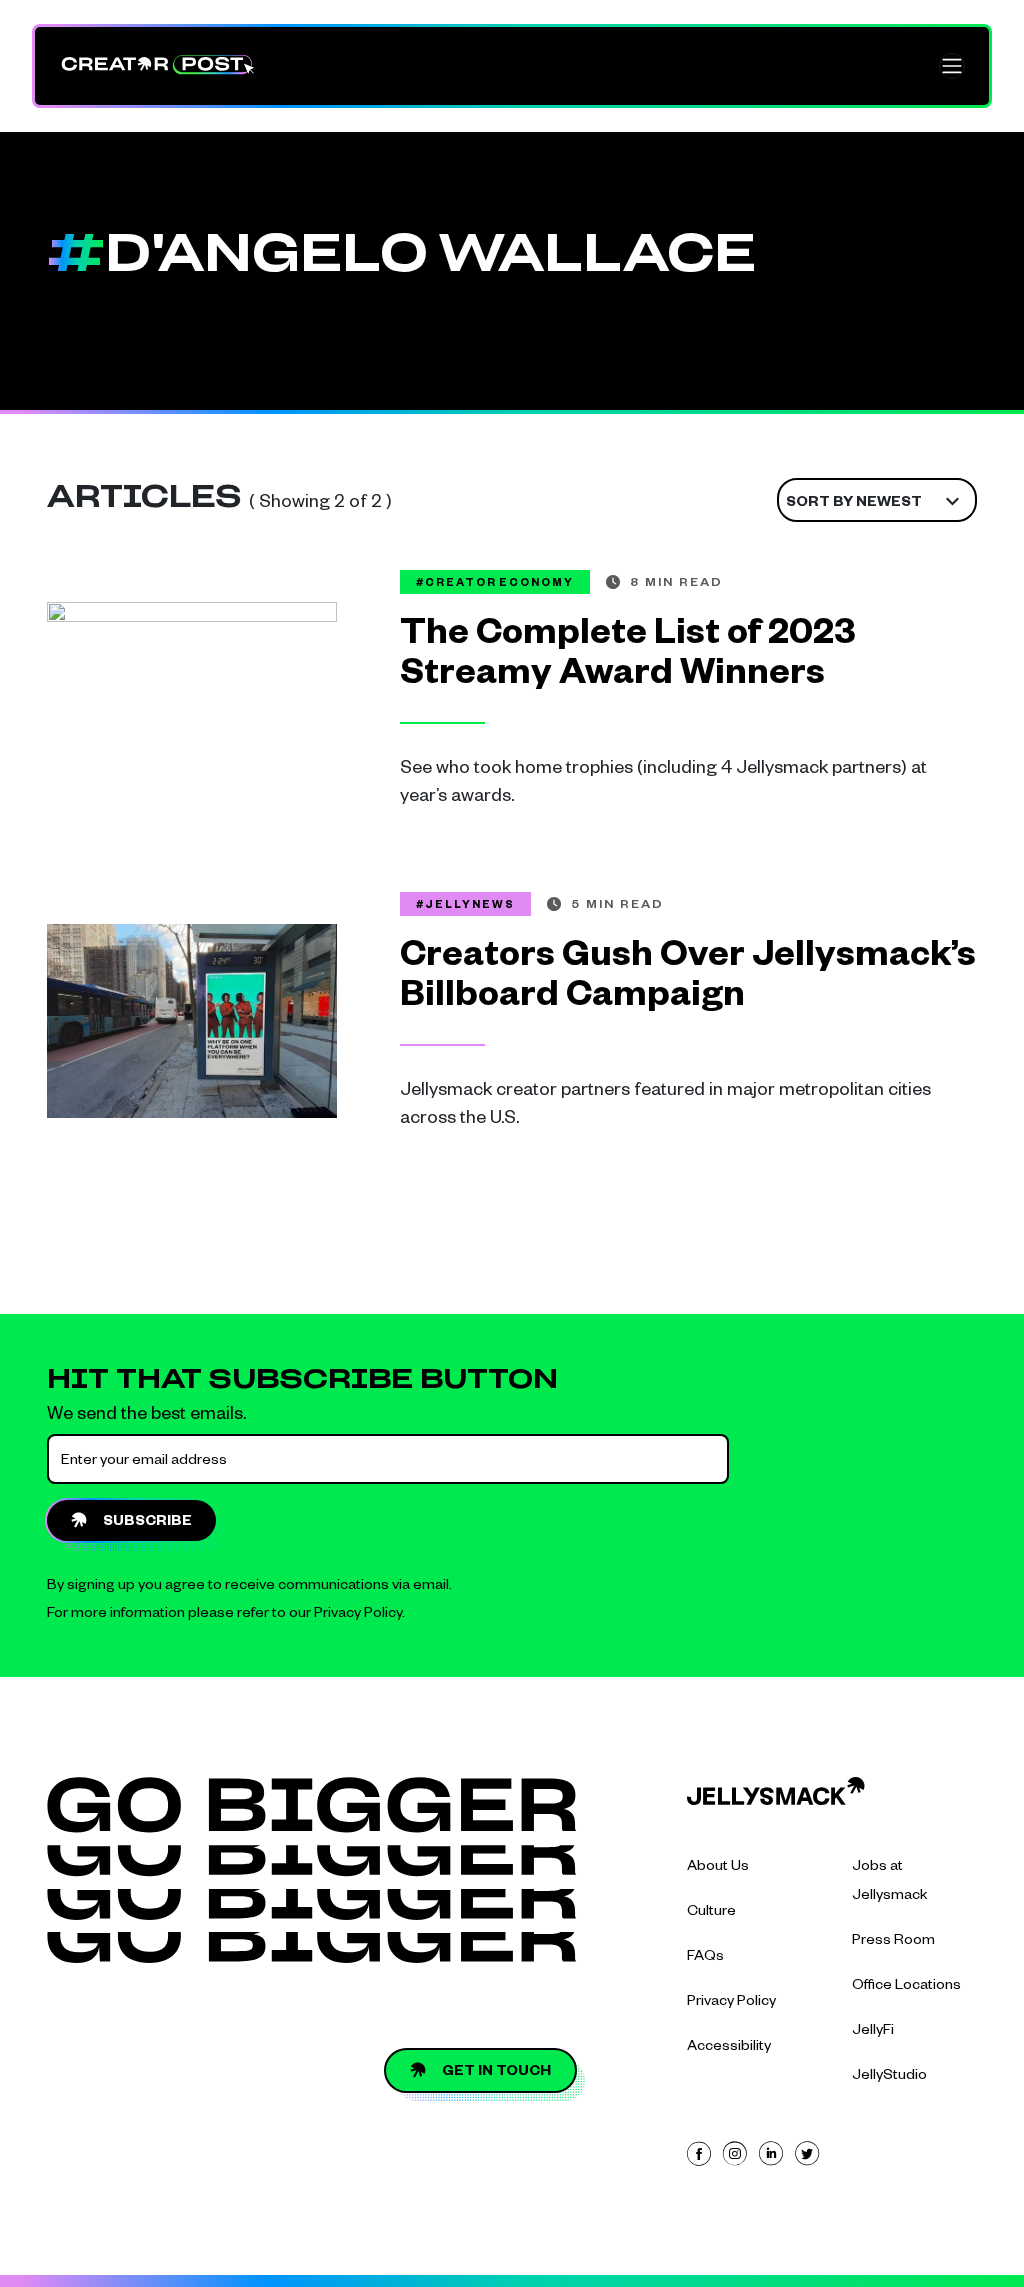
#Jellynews (465, 906)
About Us (718, 1868)
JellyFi (873, 2032)
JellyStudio (889, 2077)
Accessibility (729, 2048)
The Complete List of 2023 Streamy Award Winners (628, 658)
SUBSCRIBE (147, 1523)
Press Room (893, 1942)
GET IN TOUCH (496, 2073)
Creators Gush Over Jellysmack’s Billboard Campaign (688, 980)
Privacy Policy (358, 1615)
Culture (711, 1913)
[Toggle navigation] (952, 66)
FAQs (705, 1958)
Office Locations (906, 1987)
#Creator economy (495, 584)
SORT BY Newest (854, 504)
